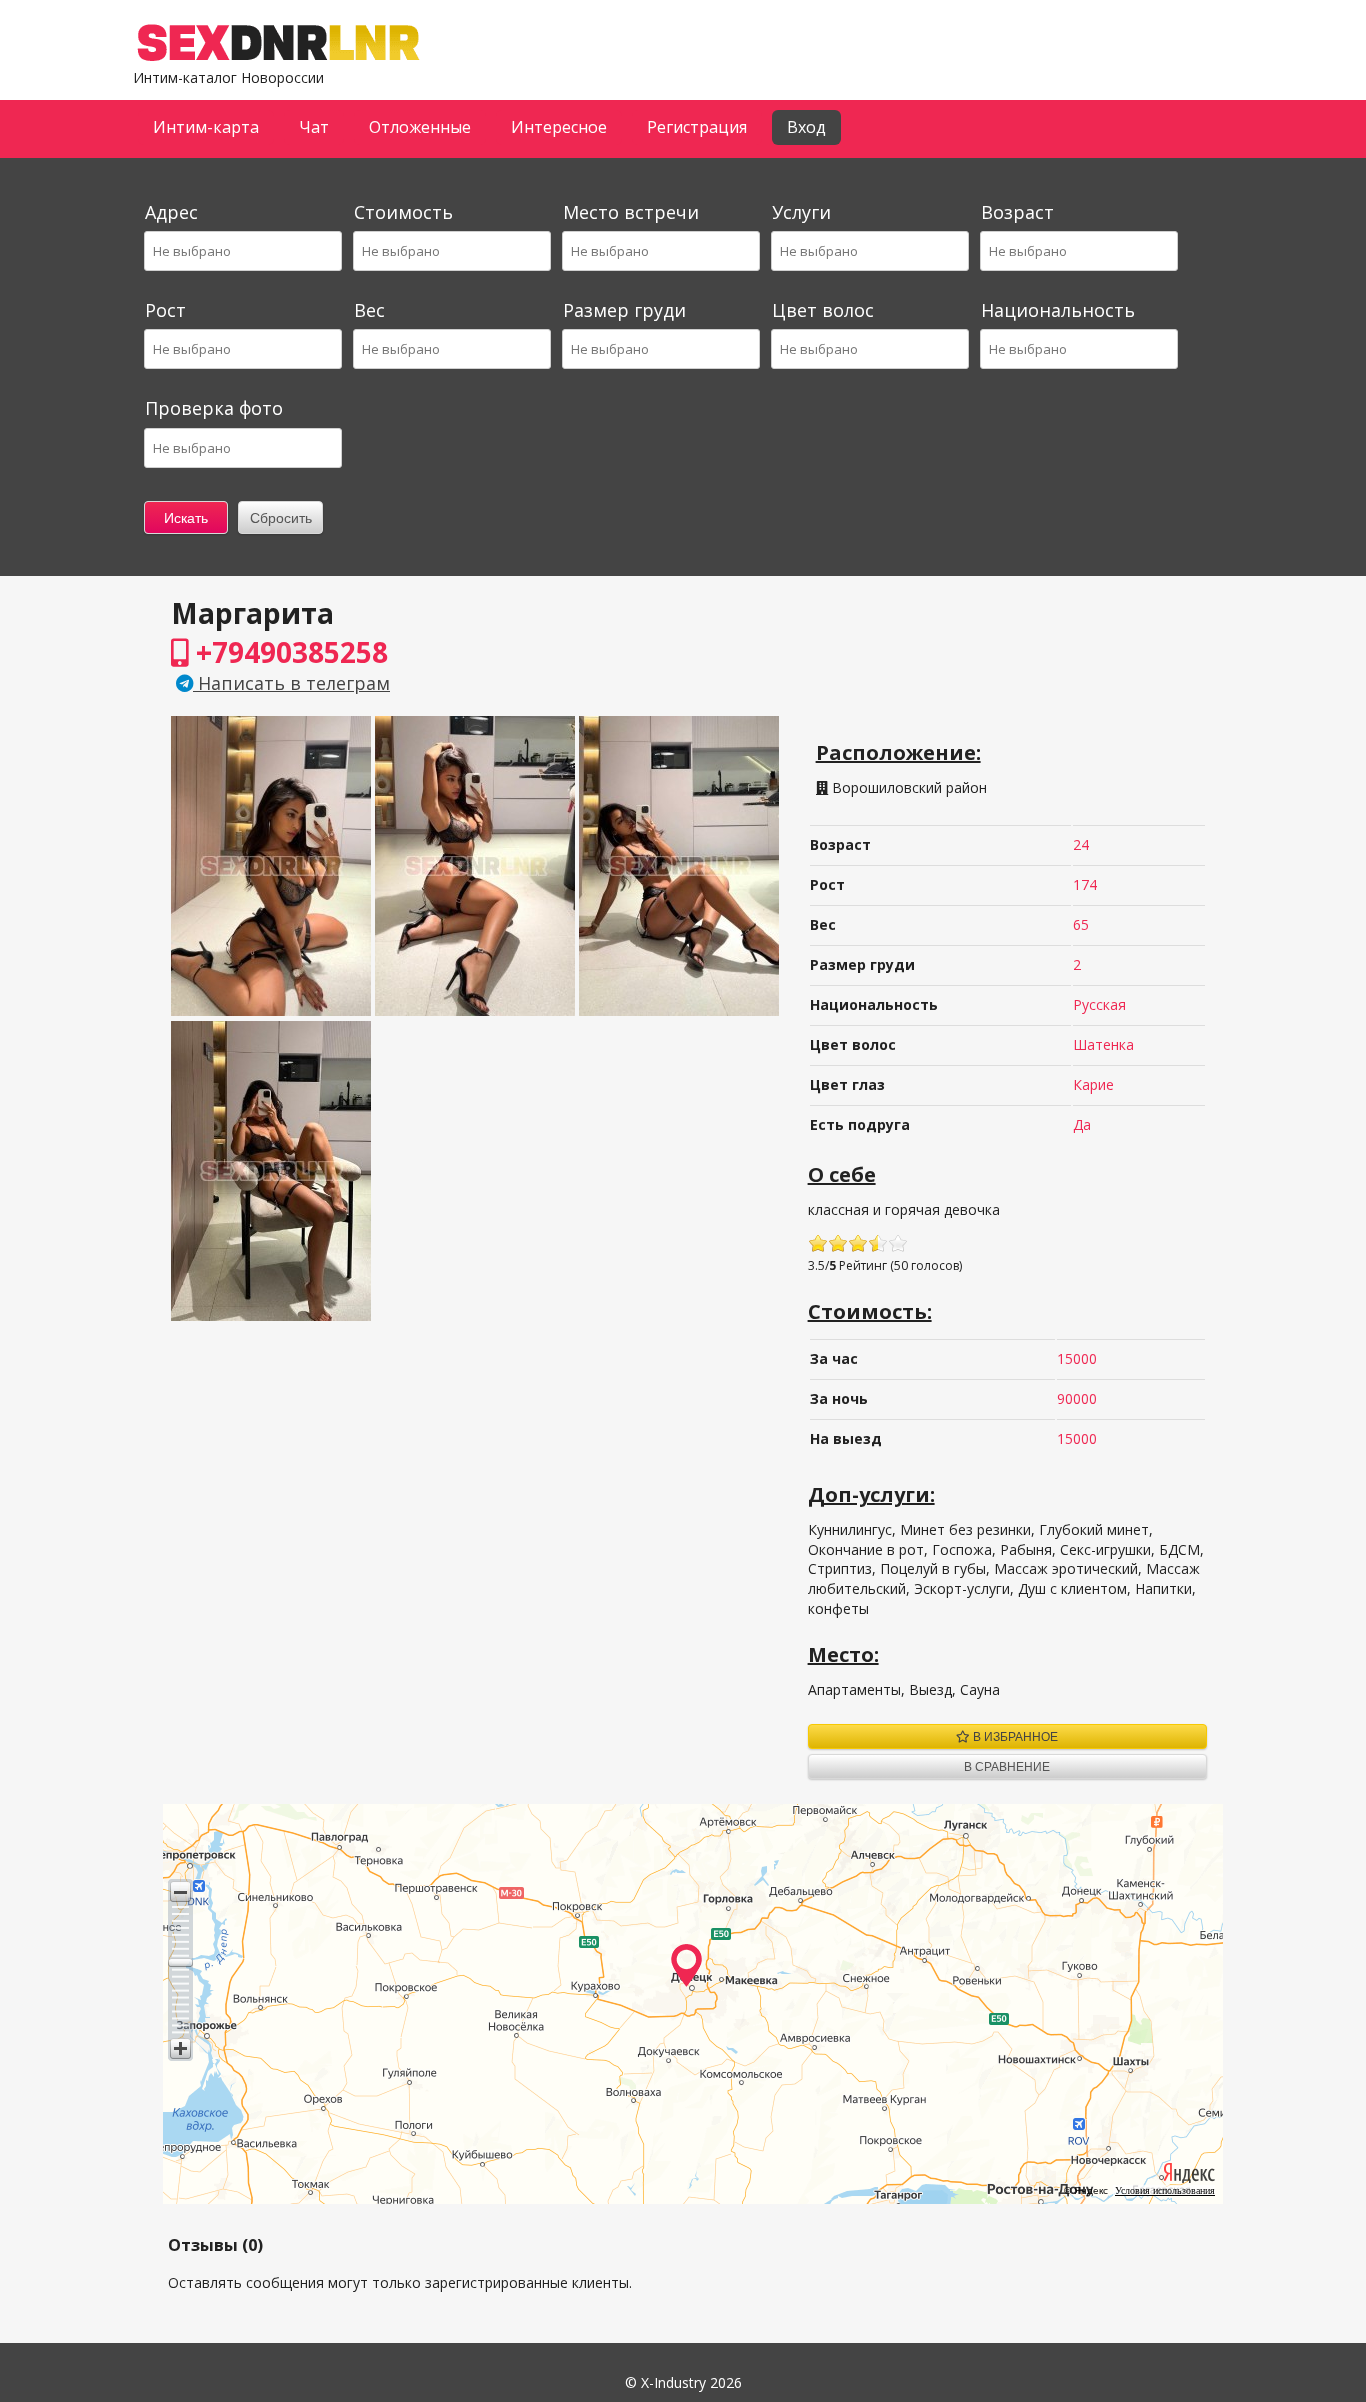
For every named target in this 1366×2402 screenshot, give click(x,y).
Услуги (801, 212)
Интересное (559, 127)
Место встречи (631, 212)
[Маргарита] (271, 1010)
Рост (165, 310)
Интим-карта (206, 127)
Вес (369, 310)
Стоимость (403, 212)
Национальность (1058, 310)
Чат (314, 127)
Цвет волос (823, 310)
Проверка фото (214, 408)
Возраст (1017, 212)
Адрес (171, 212)
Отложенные (420, 127)
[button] (180, 1891)
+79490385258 (288, 652)
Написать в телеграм (291, 683)
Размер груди (624, 310)
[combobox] (242, 251)
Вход (806, 127)
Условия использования (1165, 2190)
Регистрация (697, 127)
